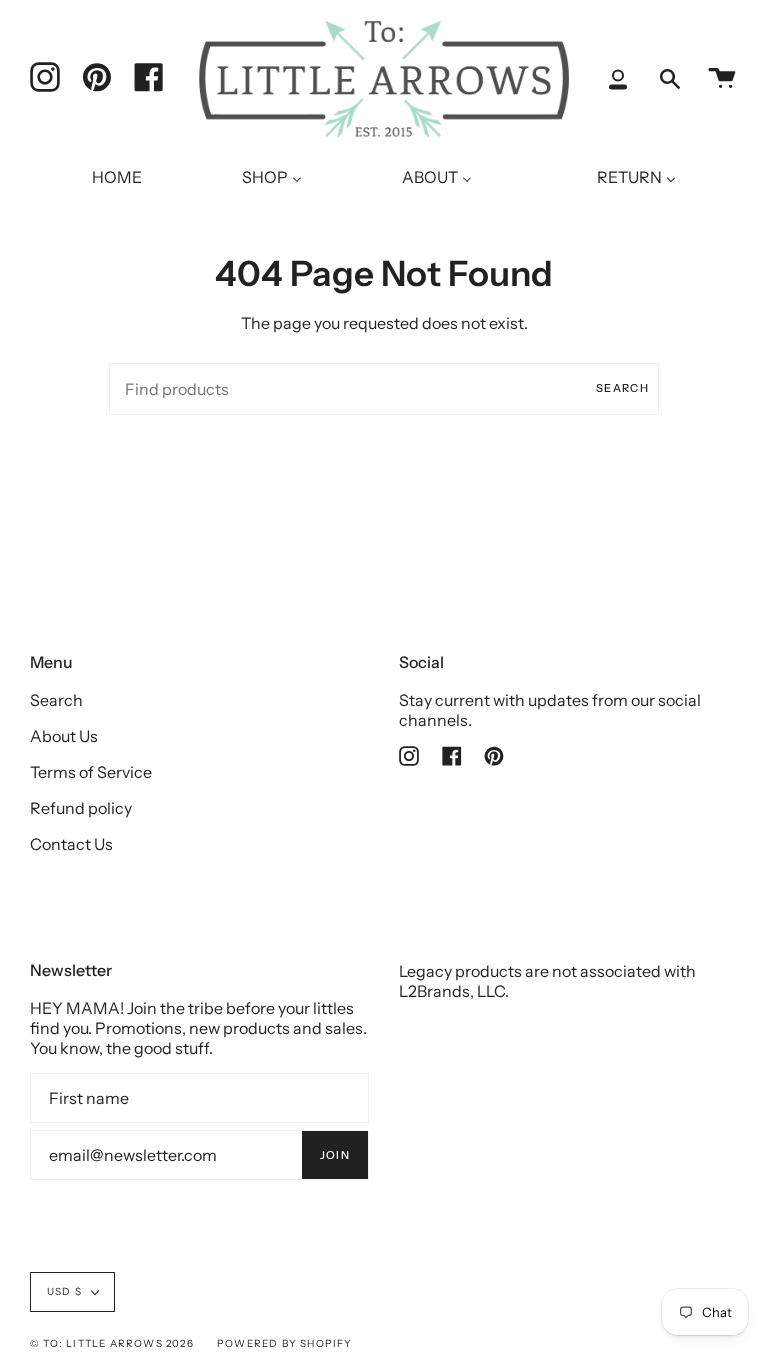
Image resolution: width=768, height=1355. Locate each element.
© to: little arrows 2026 (112, 1343)
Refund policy (81, 808)
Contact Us (71, 844)
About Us (64, 736)
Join (335, 1155)
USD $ (64, 1291)
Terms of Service (91, 772)
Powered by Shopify (285, 1343)
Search (622, 388)
